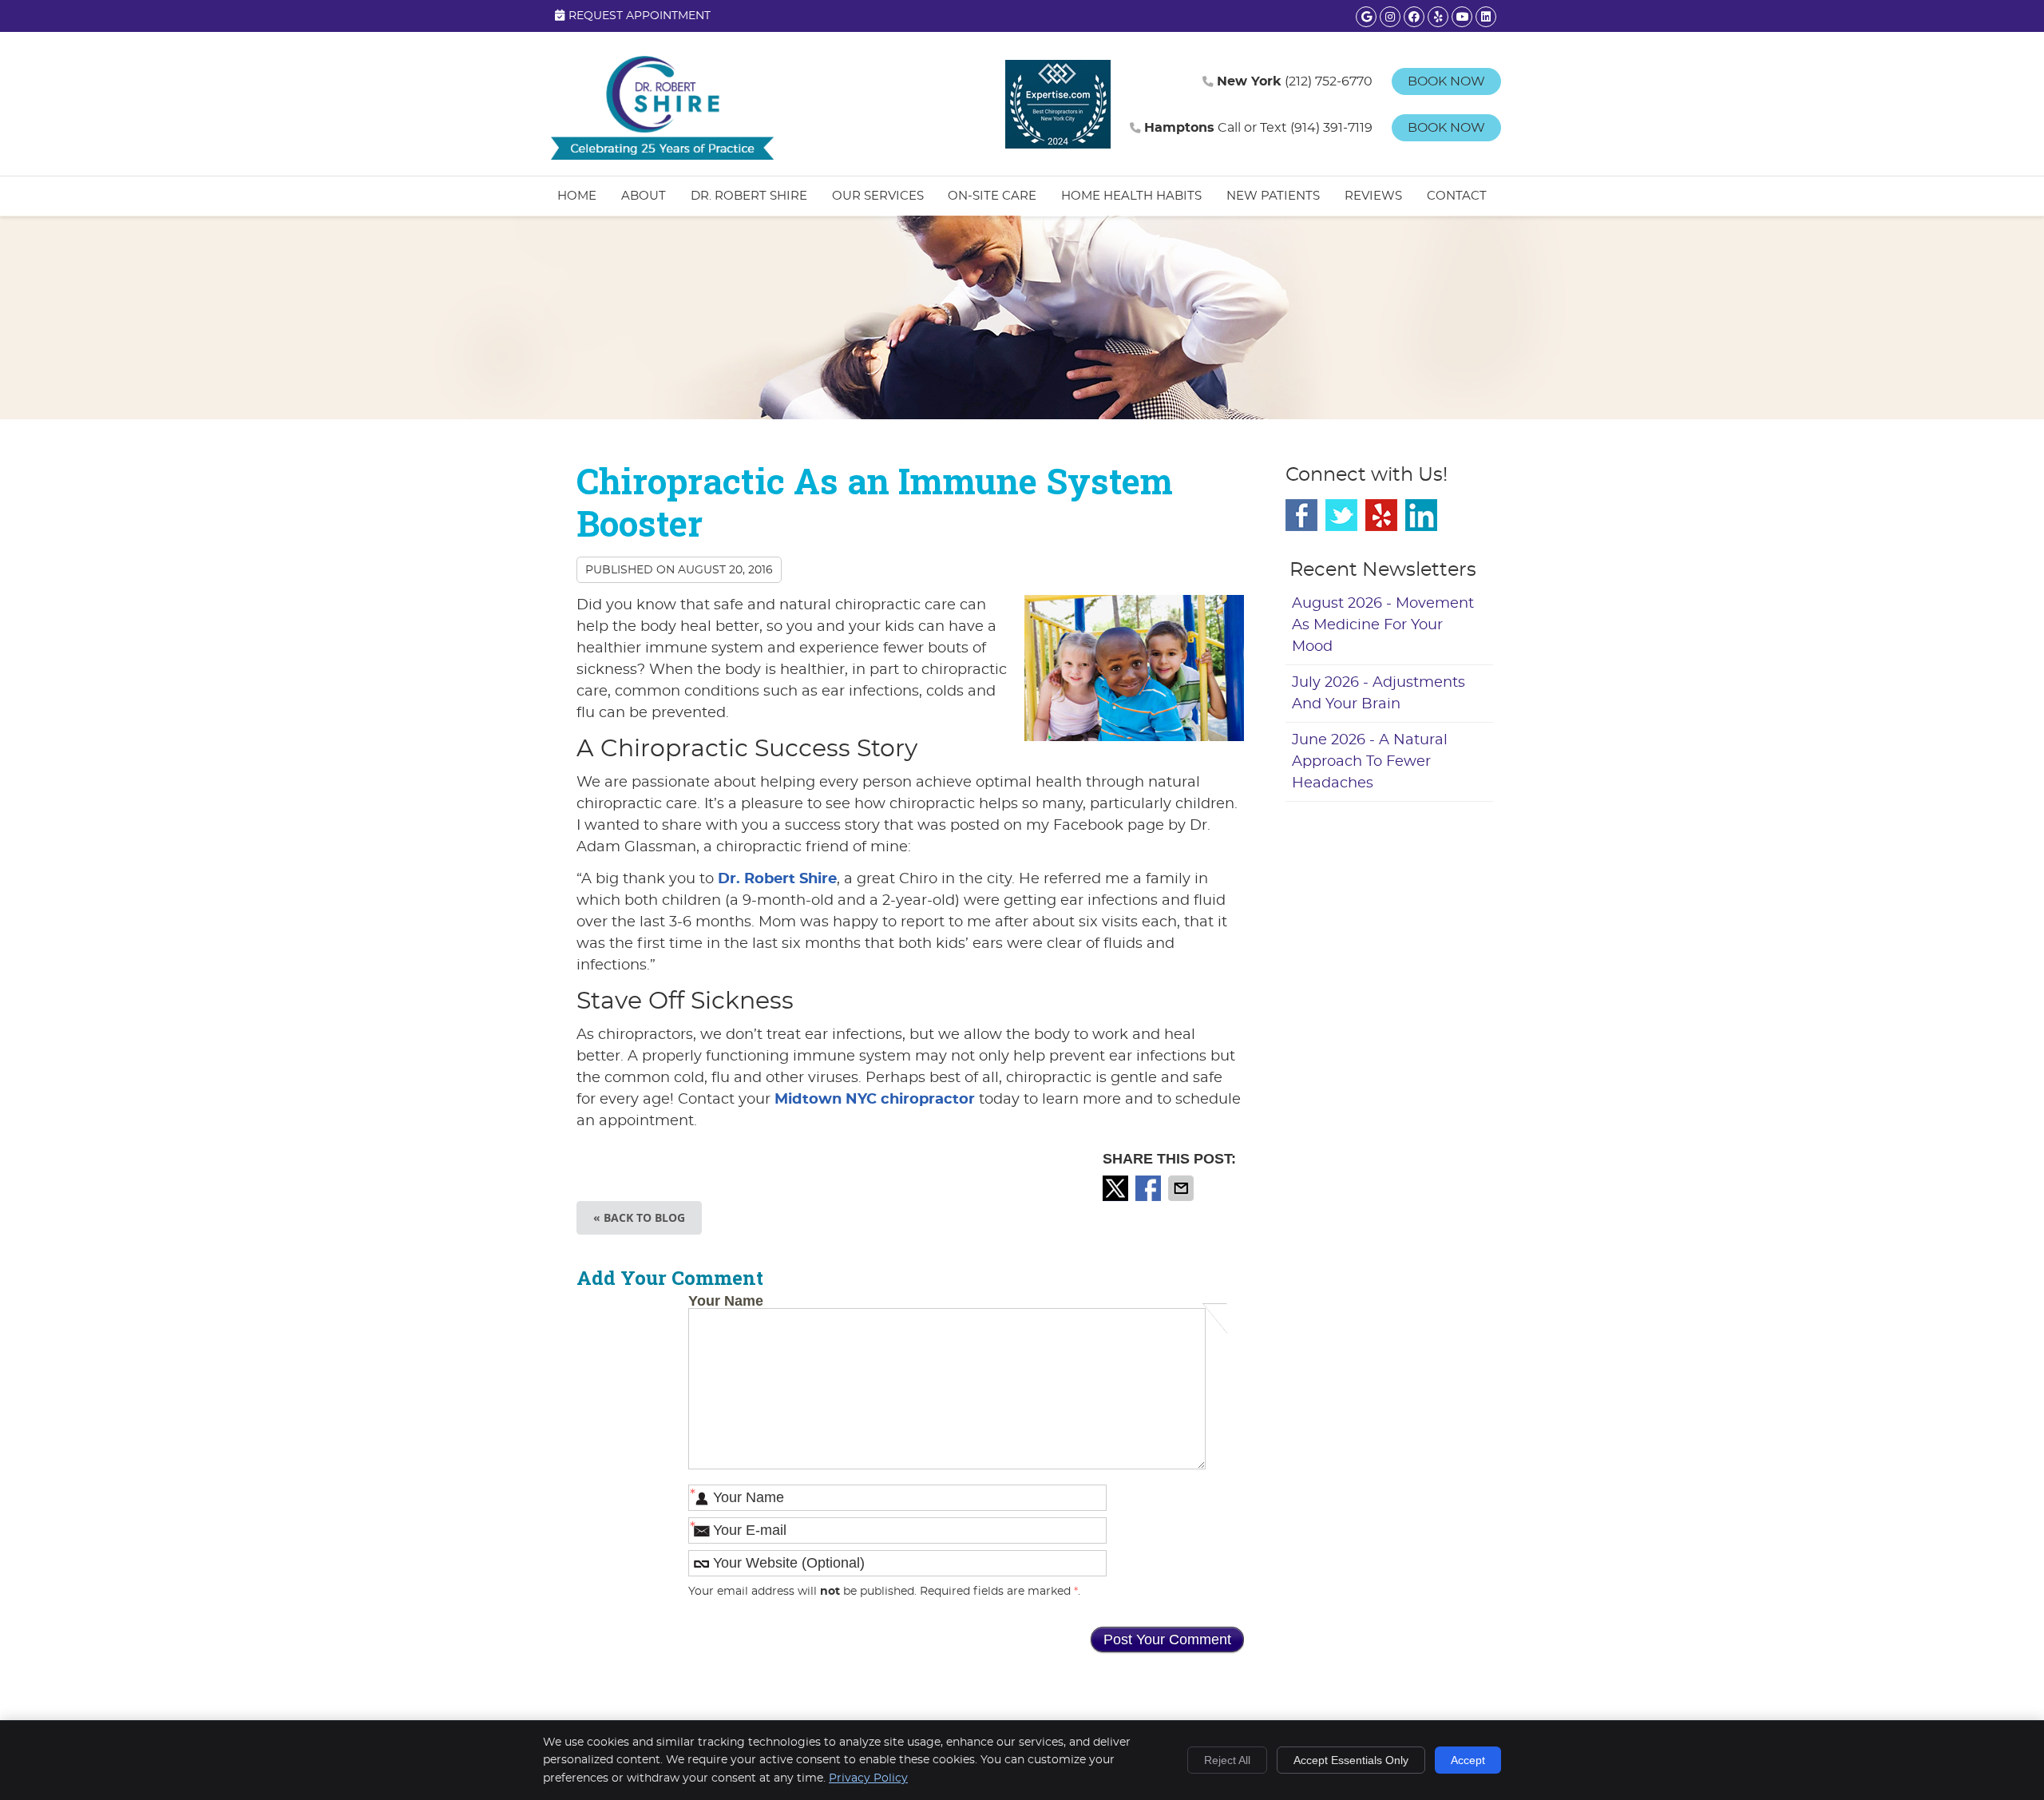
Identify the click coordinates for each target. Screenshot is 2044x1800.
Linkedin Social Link (1421, 515)
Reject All (1227, 1760)
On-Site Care (992, 196)
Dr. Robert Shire (749, 196)
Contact (1457, 196)
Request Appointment (640, 16)
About (644, 196)
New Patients (1273, 196)
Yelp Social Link (1381, 515)
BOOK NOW (1446, 81)
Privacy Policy (868, 1778)
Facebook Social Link (1301, 515)
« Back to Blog (639, 1217)
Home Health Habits (1131, 196)
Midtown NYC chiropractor (875, 1100)
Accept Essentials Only (1351, 1760)
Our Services (878, 196)
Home (577, 196)
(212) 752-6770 (1295, 81)
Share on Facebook (1150, 1188)
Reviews (1373, 196)
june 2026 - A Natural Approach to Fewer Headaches (1370, 762)
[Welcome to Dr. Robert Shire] (663, 156)
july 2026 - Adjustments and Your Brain (1379, 694)
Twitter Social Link (1341, 515)
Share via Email (1182, 1188)
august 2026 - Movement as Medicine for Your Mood (1383, 625)
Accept (1468, 1760)
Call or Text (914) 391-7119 (1258, 128)
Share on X (1117, 1188)
